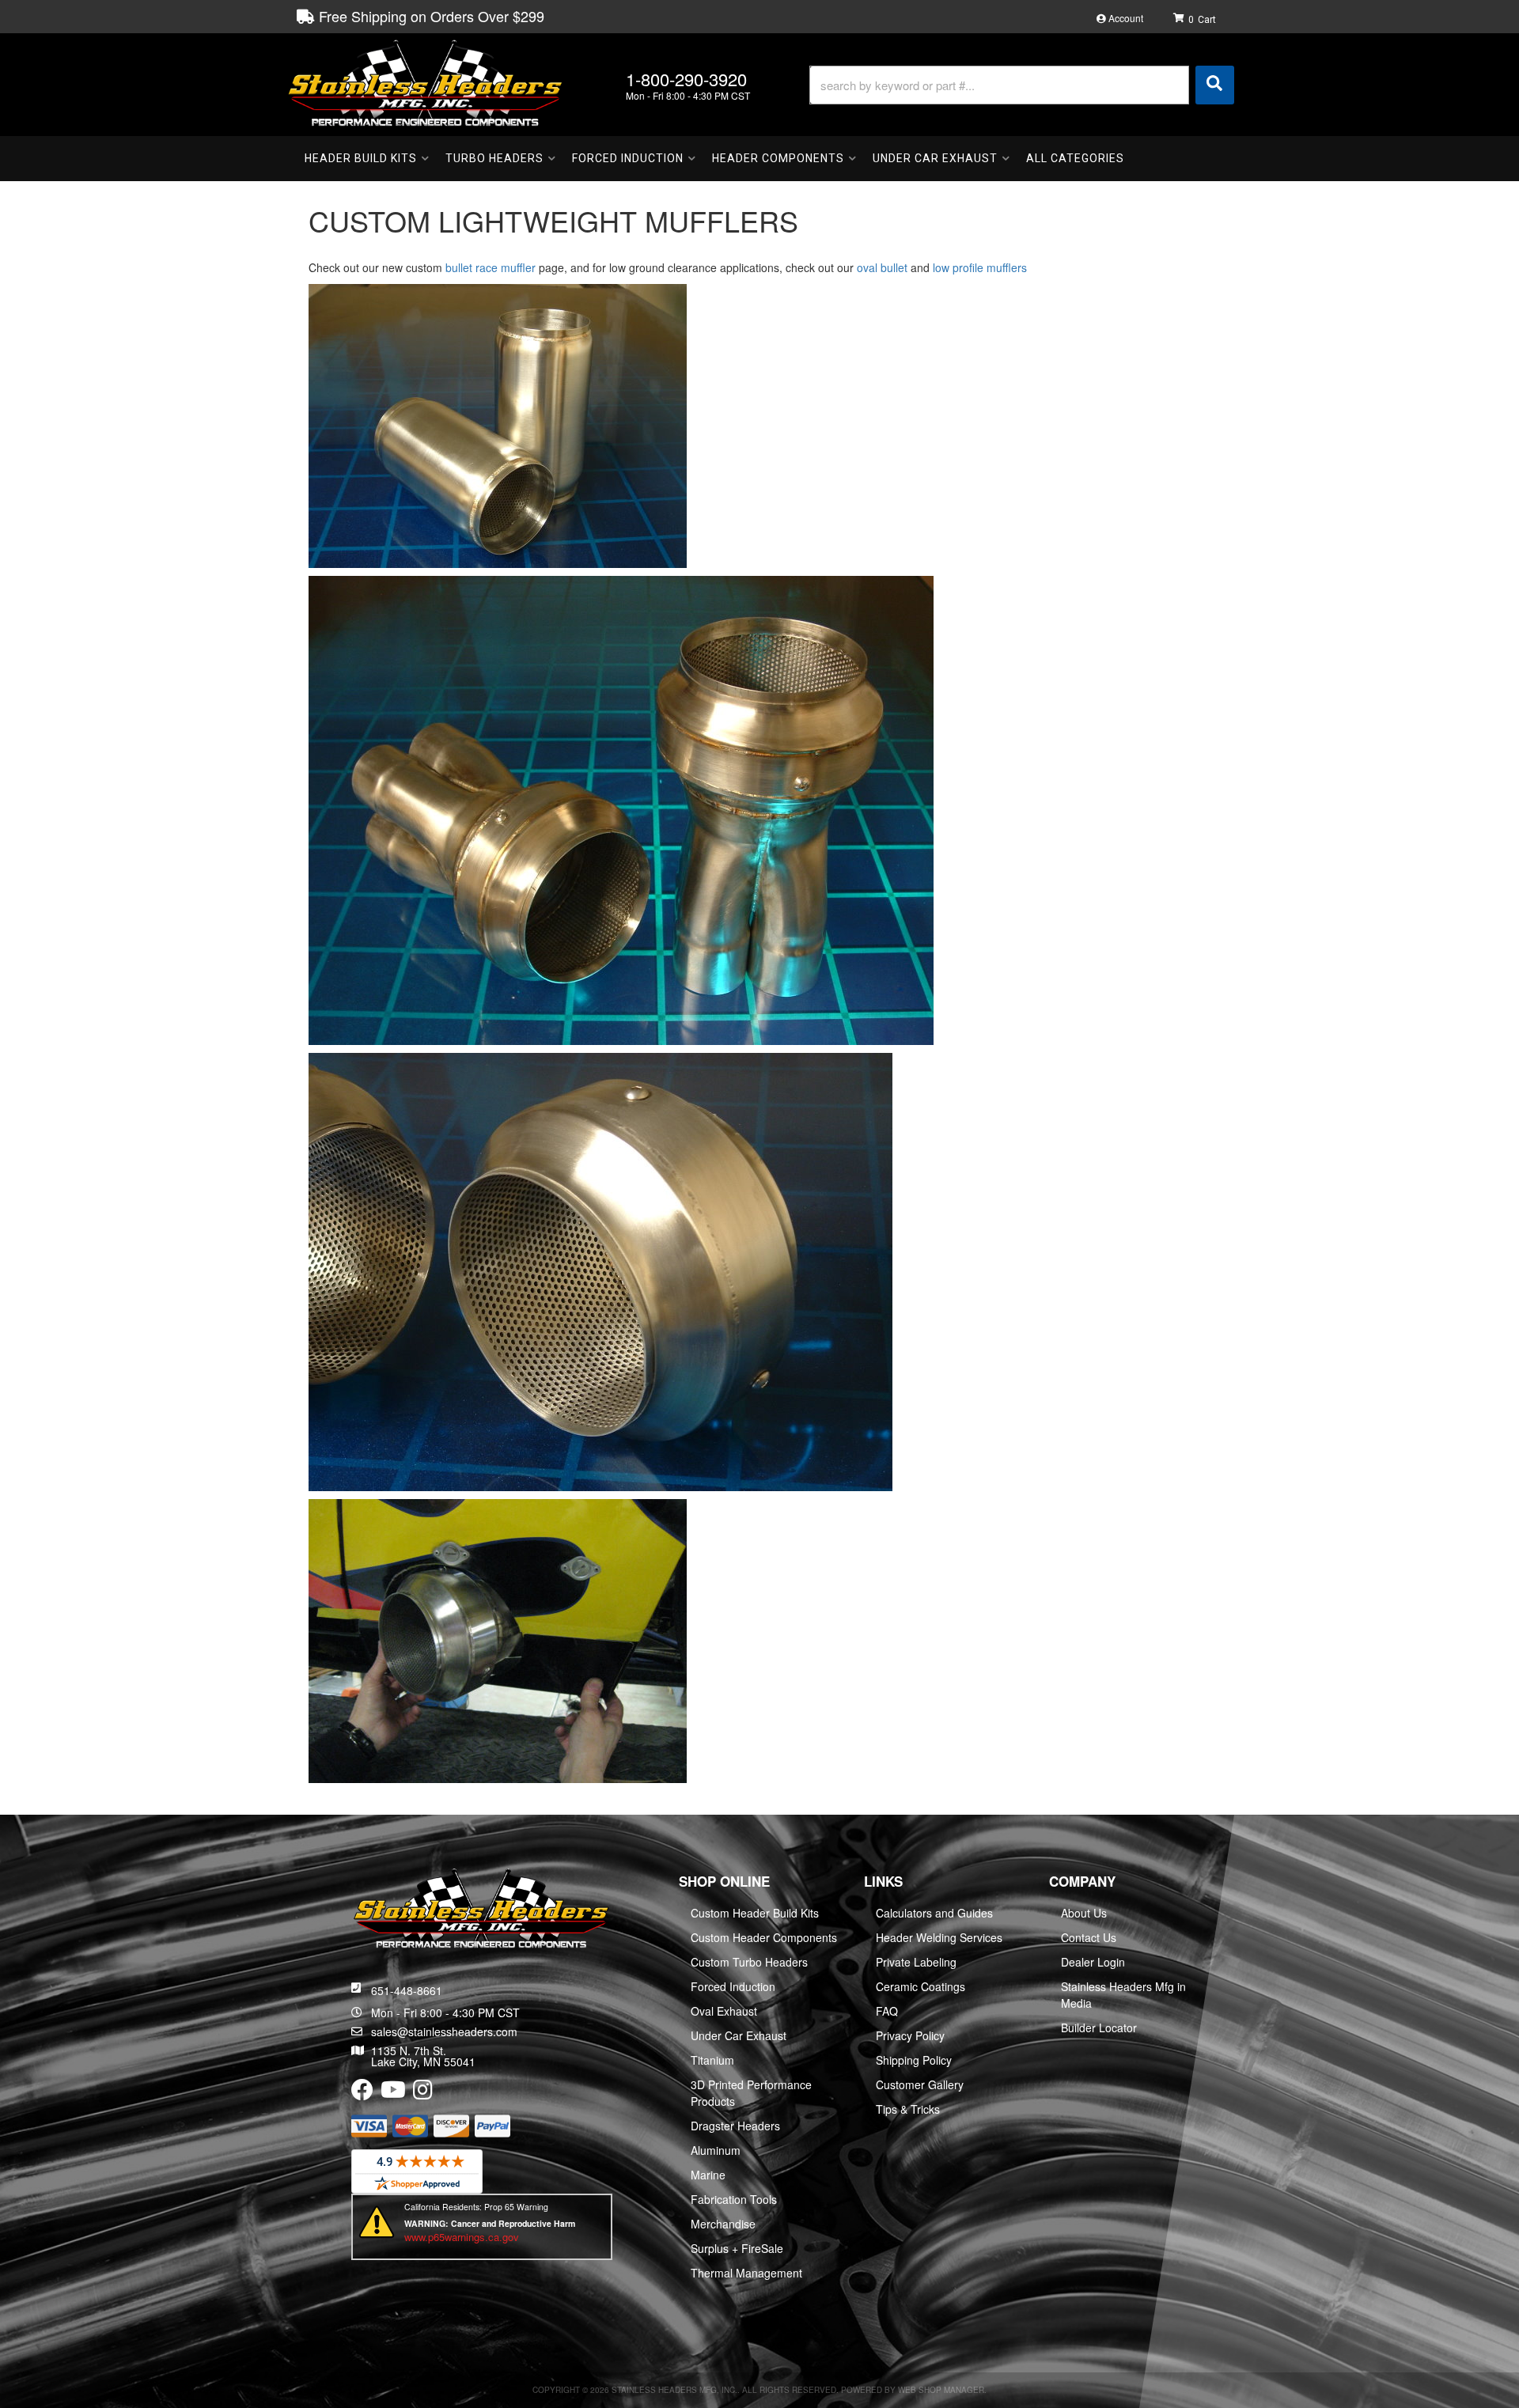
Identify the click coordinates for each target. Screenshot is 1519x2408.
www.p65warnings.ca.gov (462, 2237)
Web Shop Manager (941, 2390)
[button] (1022, 85)
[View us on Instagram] (423, 2093)
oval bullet (882, 267)
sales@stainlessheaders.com (444, 2031)
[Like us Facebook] (362, 2093)
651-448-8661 (407, 1990)
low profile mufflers (980, 267)
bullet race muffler (489, 267)
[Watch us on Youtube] (393, 2093)
